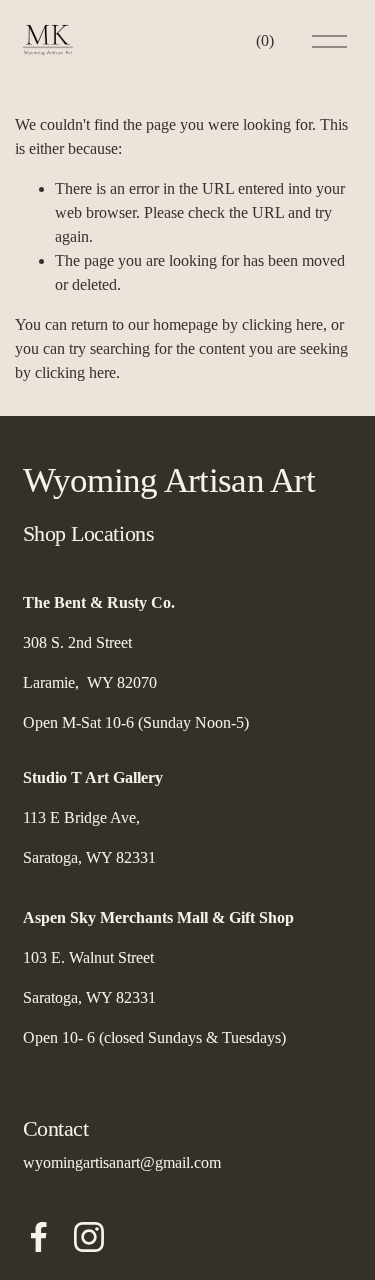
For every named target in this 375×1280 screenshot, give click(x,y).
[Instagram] (89, 1237)
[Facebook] (39, 1237)
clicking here (282, 324)
